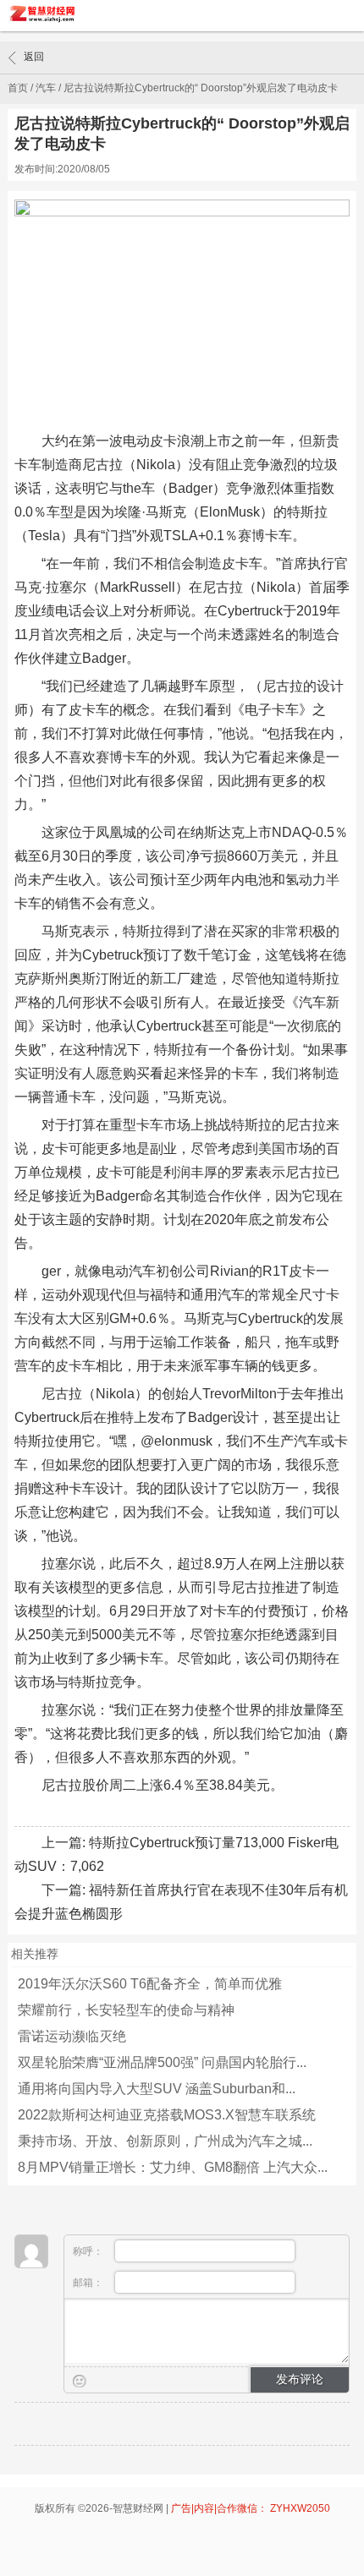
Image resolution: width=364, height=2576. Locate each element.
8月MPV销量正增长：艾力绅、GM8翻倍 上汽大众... (173, 2167)
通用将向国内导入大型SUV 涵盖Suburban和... (157, 2089)
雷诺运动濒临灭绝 (72, 2036)
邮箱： (89, 2283)
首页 (18, 88)
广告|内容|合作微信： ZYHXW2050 (251, 2508)
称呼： (89, 2251)
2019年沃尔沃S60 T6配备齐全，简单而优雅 (150, 1984)
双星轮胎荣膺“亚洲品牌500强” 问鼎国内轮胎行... (162, 2062)
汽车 (46, 88)
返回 (34, 57)
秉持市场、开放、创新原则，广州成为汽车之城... (165, 2141)
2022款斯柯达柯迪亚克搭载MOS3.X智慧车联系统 (167, 2115)
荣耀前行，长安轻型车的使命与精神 (126, 2010)
